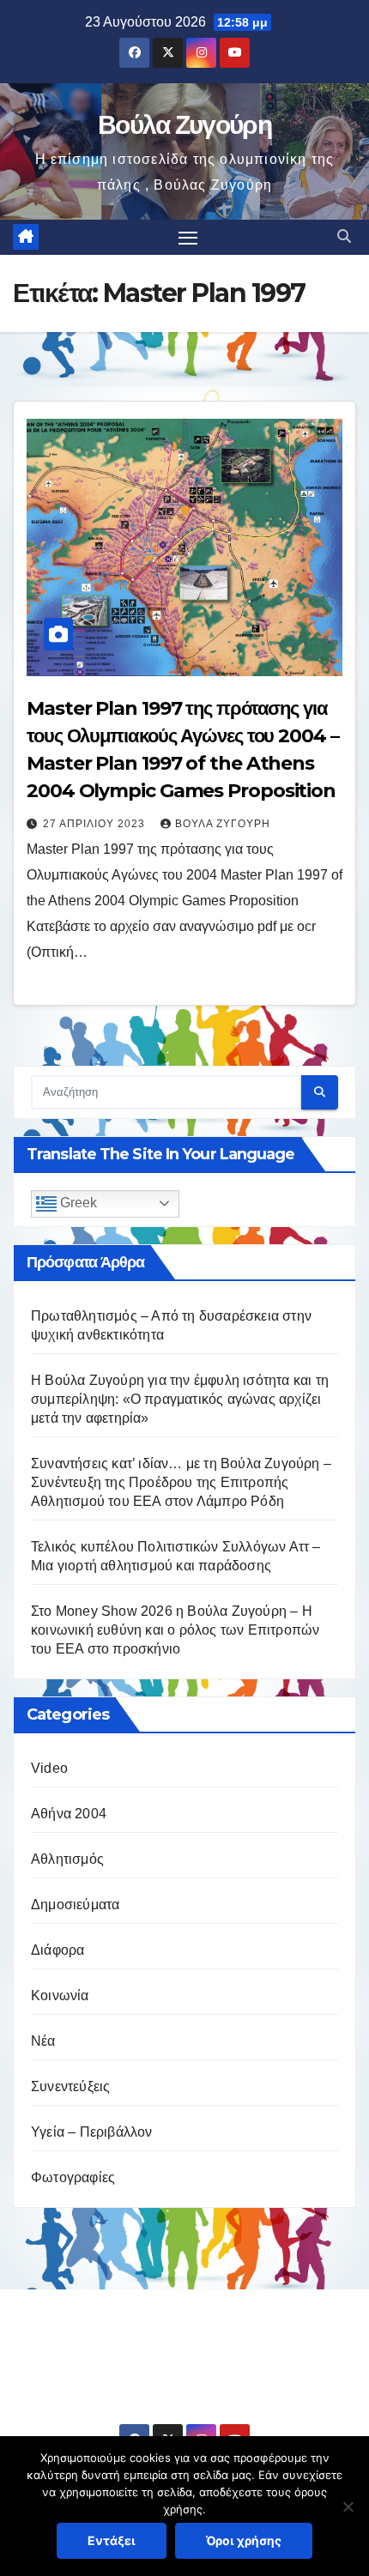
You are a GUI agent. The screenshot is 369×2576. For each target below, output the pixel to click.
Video (49, 1768)
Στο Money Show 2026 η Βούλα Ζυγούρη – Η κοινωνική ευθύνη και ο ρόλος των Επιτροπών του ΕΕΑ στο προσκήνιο (175, 1630)
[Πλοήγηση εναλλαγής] (188, 238)
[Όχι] (348, 2506)
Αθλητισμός (67, 1859)
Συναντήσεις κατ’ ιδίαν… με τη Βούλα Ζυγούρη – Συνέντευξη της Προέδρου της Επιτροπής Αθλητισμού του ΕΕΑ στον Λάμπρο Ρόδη (181, 1482)
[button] (344, 236)
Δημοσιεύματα (75, 1905)
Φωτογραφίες (73, 2177)
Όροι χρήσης (244, 2540)
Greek (77, 1203)
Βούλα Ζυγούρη (184, 125)
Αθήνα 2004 (69, 1814)
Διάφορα (57, 1950)
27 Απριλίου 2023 (96, 824)
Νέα (43, 2041)
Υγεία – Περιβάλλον (92, 2132)
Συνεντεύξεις (70, 2086)
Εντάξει (112, 2540)
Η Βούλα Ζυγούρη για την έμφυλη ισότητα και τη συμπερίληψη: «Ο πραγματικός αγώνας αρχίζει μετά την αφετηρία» (180, 1399)
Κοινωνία (60, 1995)
